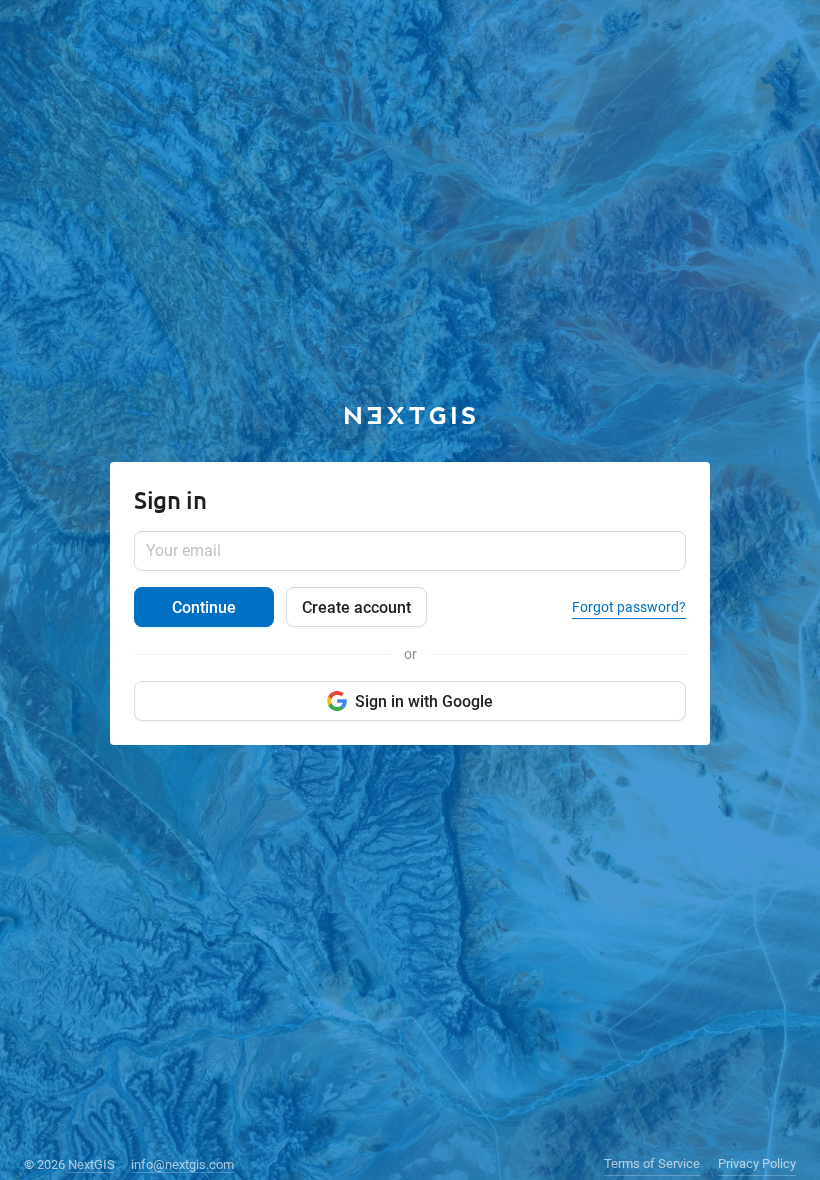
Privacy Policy (757, 1163)
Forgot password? (629, 607)
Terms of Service (652, 1163)
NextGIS (91, 1164)
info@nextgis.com (182, 1164)
